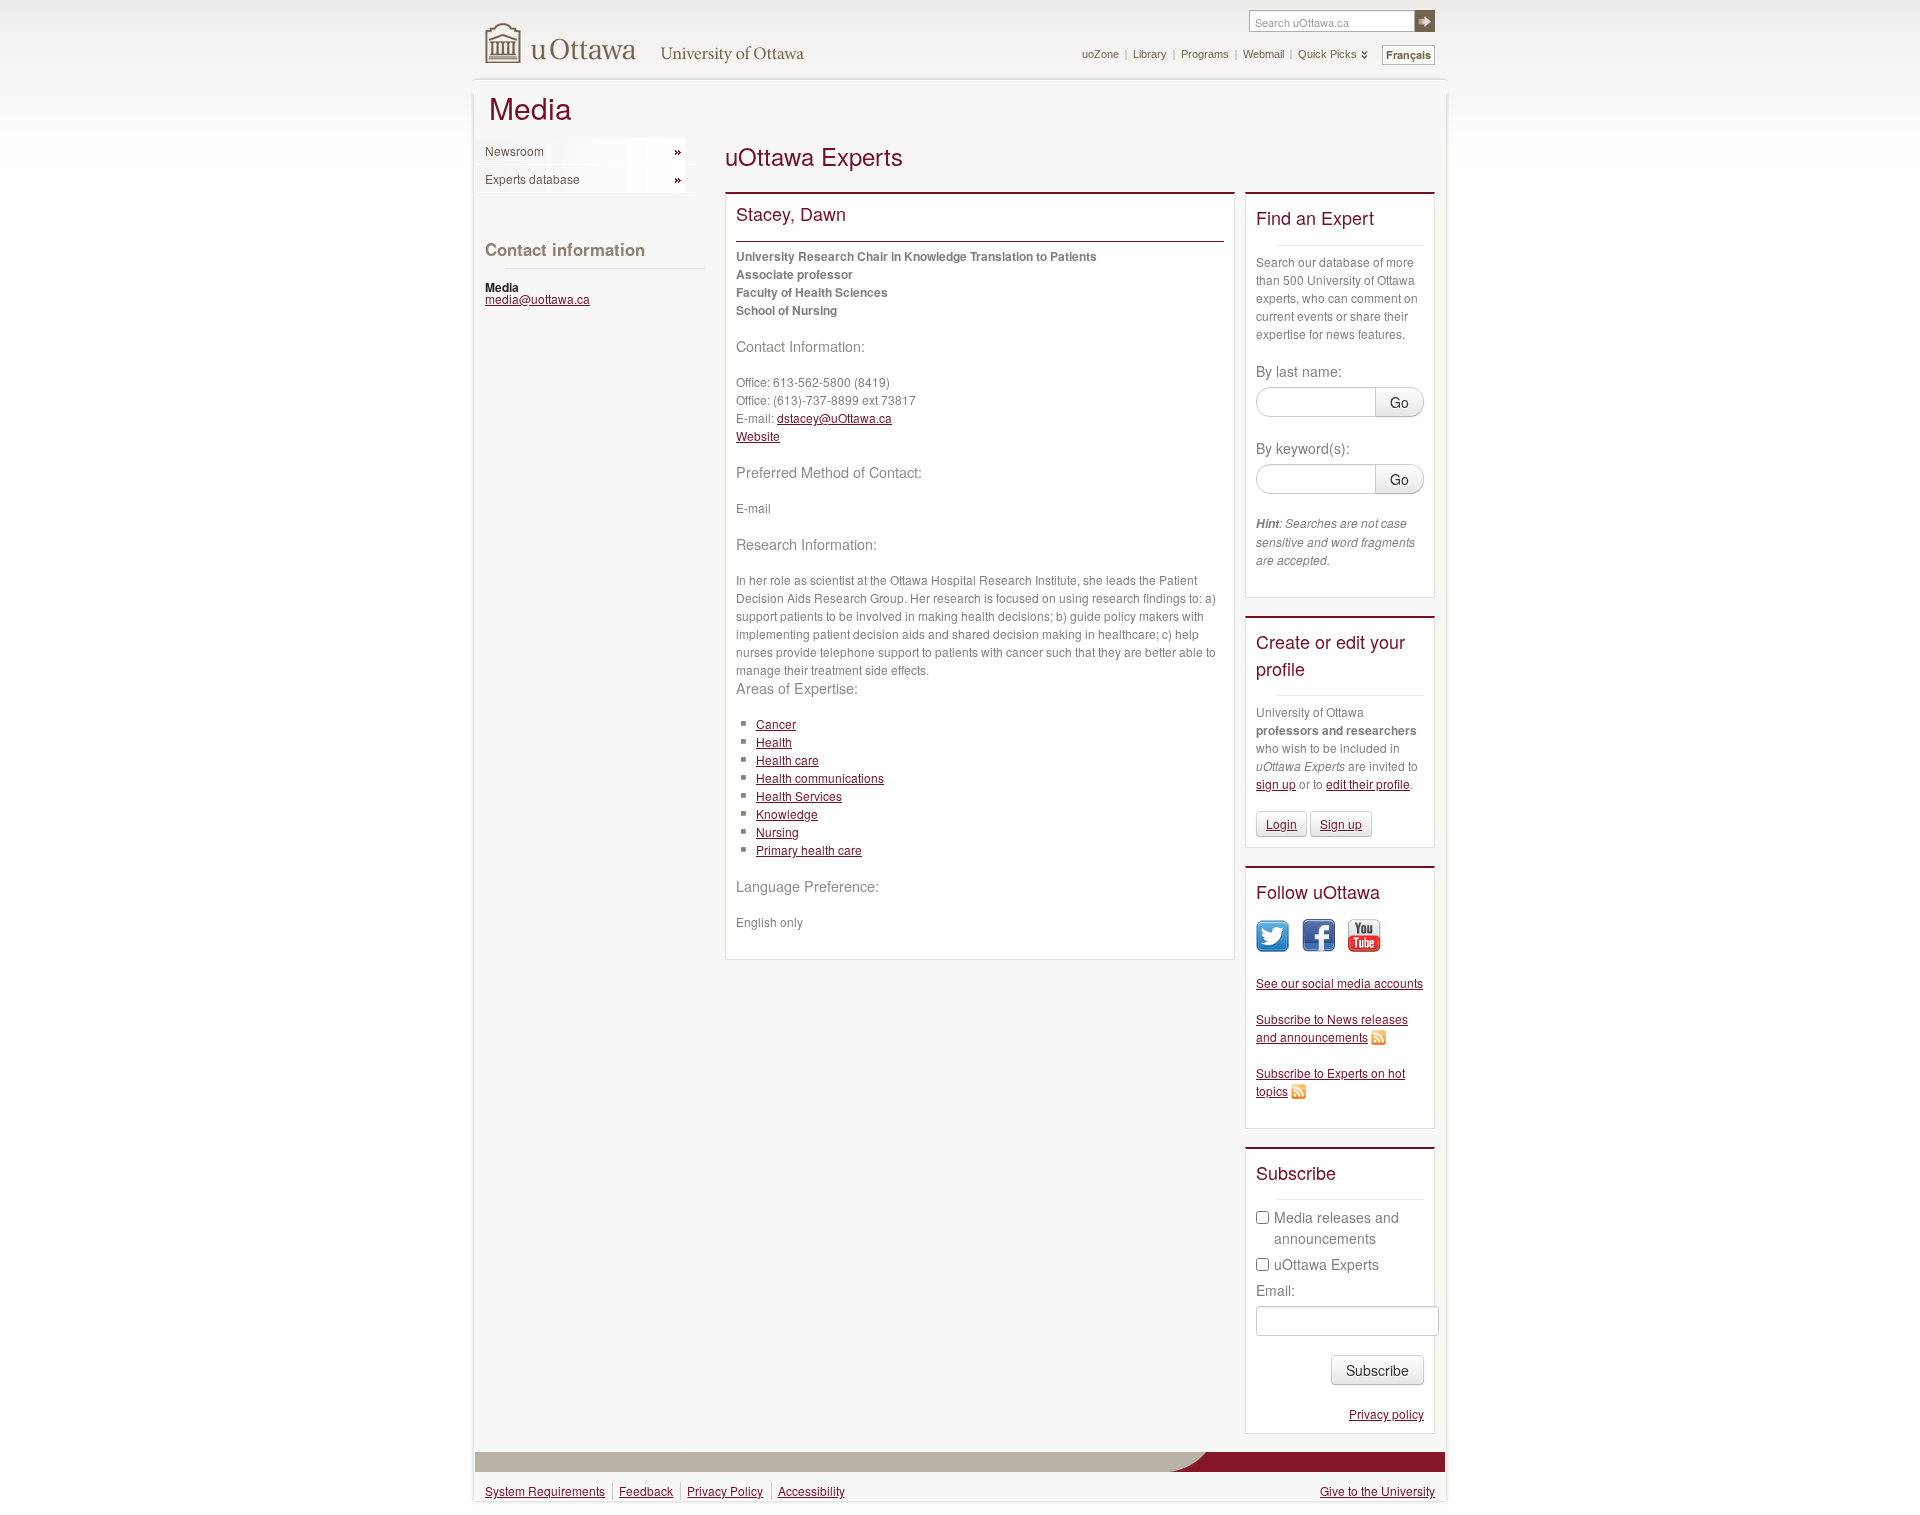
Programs (1205, 54)
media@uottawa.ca (537, 298)
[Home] (561, 42)
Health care (787, 759)
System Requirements (545, 1490)
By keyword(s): (1303, 448)
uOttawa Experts (1326, 1264)
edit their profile (1368, 783)
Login (1281, 823)
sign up (1276, 783)
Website (758, 435)
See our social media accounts (1339, 982)
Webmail (1263, 54)
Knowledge (787, 813)
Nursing (777, 831)
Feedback (646, 1490)
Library (1150, 54)
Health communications (820, 777)
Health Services (799, 795)
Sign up (1341, 823)
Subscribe (1377, 1370)
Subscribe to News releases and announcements (1332, 1027)
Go (1399, 402)
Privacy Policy (725, 1490)
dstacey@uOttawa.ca (834, 417)
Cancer (776, 723)
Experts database (532, 178)
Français (1408, 54)
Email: (1275, 1290)
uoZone (1100, 54)
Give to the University (1377, 1490)
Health (774, 741)
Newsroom (514, 150)
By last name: (1299, 371)
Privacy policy (1386, 1413)
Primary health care (809, 849)
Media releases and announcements (1336, 1227)
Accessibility (811, 1490)
